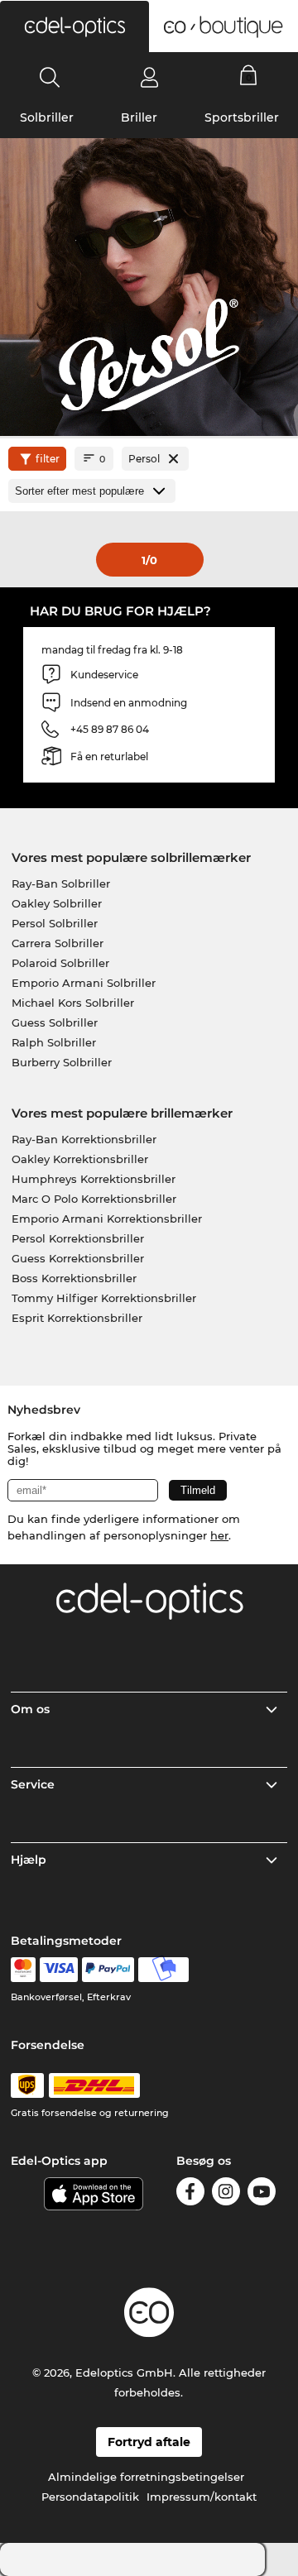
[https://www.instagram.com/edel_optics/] (226, 2194)
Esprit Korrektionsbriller (77, 1318)
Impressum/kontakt (202, 2497)
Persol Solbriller (55, 923)
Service (33, 1784)
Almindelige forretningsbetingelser (146, 2477)
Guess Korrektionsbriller (78, 1258)
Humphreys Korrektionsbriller (94, 1179)
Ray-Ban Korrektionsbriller (84, 1139)
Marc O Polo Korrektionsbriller (94, 1199)
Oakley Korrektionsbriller (80, 1159)
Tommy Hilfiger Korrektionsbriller (104, 1298)
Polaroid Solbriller (60, 963)
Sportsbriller (242, 117)
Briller (139, 117)
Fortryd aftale (149, 2442)
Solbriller (47, 117)
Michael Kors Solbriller (73, 1003)
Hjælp (29, 1860)
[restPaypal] (108, 1970)
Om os (30, 1709)
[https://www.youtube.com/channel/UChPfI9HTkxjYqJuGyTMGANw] (262, 2194)
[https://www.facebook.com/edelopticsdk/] (190, 2194)
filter (48, 459)
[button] (74, 26)
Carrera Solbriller (58, 943)
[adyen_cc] (23, 1970)
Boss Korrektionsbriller (74, 1278)
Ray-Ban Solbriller (61, 883)
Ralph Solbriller (54, 1042)
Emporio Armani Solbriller (84, 983)
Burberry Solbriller (62, 1062)
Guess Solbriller (55, 1022)
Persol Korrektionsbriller (78, 1238)
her (219, 1535)
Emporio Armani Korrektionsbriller (107, 1219)
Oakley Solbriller (57, 903)
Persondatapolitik (90, 2497)
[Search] (50, 77)
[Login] (149, 77)
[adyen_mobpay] (164, 1970)
